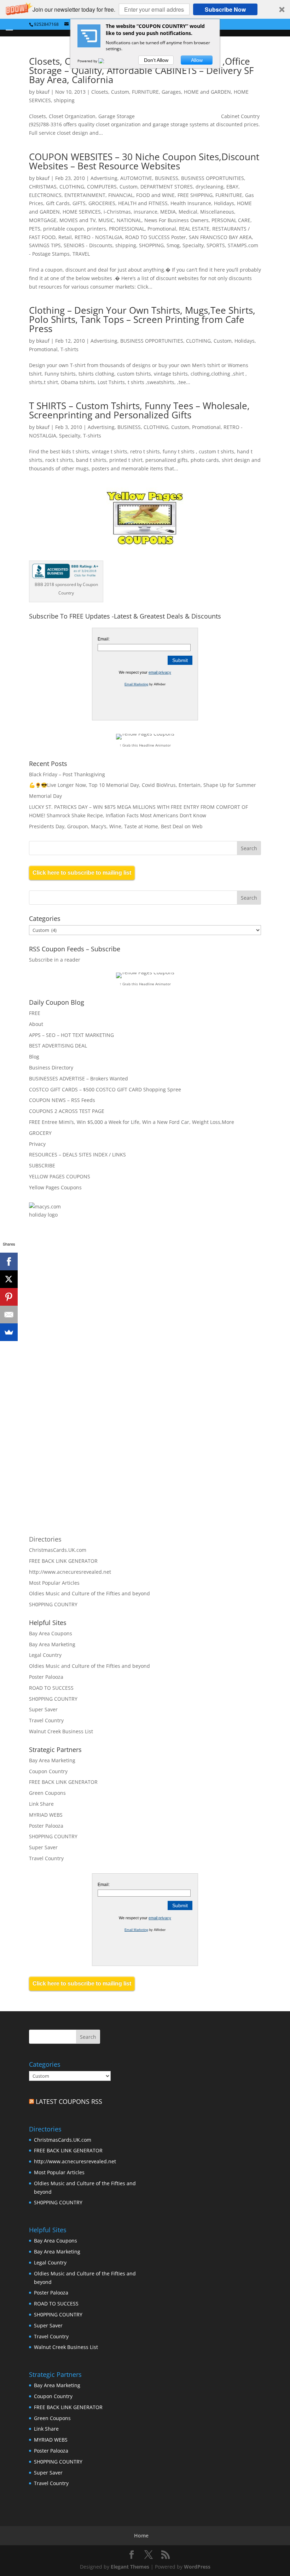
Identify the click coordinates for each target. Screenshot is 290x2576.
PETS (35, 229)
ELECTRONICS (45, 195)
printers (97, 229)
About (36, 1024)
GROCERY (40, 1133)
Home (141, 2536)
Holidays (224, 203)
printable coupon (64, 229)
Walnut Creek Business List (61, 1731)
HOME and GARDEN (207, 92)
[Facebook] (9, 1261)
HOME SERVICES (82, 212)
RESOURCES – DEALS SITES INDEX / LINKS (77, 1154)
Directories (45, 1539)
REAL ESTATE (194, 229)
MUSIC (106, 220)
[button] (145, 9)
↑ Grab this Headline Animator (145, 745)
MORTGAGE (43, 220)
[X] (9, 1279)
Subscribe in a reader (55, 960)
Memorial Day (45, 796)
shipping (64, 100)
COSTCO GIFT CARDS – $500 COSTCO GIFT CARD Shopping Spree (105, 1089)
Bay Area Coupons (51, 1633)
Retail (65, 237)
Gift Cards (58, 203)
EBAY (232, 187)
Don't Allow (156, 60)
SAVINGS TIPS (45, 245)
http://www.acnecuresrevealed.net (70, 1572)
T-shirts (69, 349)
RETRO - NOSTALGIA (98, 237)
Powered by (88, 61)
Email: (104, 639)
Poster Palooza (46, 1677)
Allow (197, 60)
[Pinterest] (9, 1297)
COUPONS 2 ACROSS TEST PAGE (67, 1111)
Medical (188, 212)
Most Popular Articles (54, 1583)
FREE (35, 1013)
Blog (34, 1057)
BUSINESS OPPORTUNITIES (213, 178)
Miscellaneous (217, 212)
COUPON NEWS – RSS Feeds (62, 1100)
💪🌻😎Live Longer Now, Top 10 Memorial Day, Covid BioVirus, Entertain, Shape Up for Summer (143, 785)
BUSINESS (167, 178)
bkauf (43, 92)
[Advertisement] (105, 1309)
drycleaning (210, 187)
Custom (120, 92)
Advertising (104, 178)
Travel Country (46, 1720)
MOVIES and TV (77, 220)
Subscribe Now (225, 9)
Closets (100, 92)
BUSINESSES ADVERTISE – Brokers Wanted (79, 1078)
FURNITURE (145, 92)
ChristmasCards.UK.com (58, 1550)
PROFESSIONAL (127, 229)
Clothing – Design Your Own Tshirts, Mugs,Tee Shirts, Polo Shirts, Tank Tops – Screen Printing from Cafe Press (142, 319)
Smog (173, 245)
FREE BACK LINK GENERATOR (63, 1561)
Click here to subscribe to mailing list (82, 873)
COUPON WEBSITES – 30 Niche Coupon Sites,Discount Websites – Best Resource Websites (144, 161)
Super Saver (43, 1709)
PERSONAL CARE (231, 220)
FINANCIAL (121, 195)
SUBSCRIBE (42, 1165)
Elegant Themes (130, 2567)
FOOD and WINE (155, 195)
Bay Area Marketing (52, 1644)
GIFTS (79, 203)
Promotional (162, 229)
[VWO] (105, 61)
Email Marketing (136, 684)
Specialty (193, 245)
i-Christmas (117, 212)
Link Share (41, 1804)
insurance (146, 212)
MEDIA (168, 212)
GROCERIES (102, 203)
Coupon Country (48, 1771)
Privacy (37, 1144)
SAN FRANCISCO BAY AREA (220, 237)
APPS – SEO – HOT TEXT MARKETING (71, 1035)
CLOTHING (72, 187)
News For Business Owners (176, 220)
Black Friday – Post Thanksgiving (67, 774)
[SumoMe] (9, 1332)
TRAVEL (81, 254)
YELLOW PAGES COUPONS (60, 1176)
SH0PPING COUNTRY (53, 1604)
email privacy (160, 672)
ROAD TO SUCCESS (51, 1688)
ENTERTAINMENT (85, 195)
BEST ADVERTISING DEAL (58, 1046)
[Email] (9, 1315)
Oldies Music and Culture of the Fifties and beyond (89, 1593)
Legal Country (45, 1655)
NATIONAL (129, 220)
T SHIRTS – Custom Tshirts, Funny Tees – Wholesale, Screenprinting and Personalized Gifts (139, 410)
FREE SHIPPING (195, 195)
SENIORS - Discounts (88, 245)
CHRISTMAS (43, 187)
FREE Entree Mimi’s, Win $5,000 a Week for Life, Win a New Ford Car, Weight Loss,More (132, 1122)
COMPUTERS (102, 187)
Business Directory (51, 1067)
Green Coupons (47, 1793)
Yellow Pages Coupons (55, 1187)
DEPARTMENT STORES (167, 187)
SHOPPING (151, 245)
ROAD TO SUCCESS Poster (156, 237)
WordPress (197, 2567)
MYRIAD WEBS (46, 1815)
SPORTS (216, 245)
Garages (171, 92)
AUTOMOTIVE (136, 178)
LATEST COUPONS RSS (69, 2101)
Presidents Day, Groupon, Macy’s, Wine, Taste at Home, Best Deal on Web (116, 826)
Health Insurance (191, 203)
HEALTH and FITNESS (143, 203)
